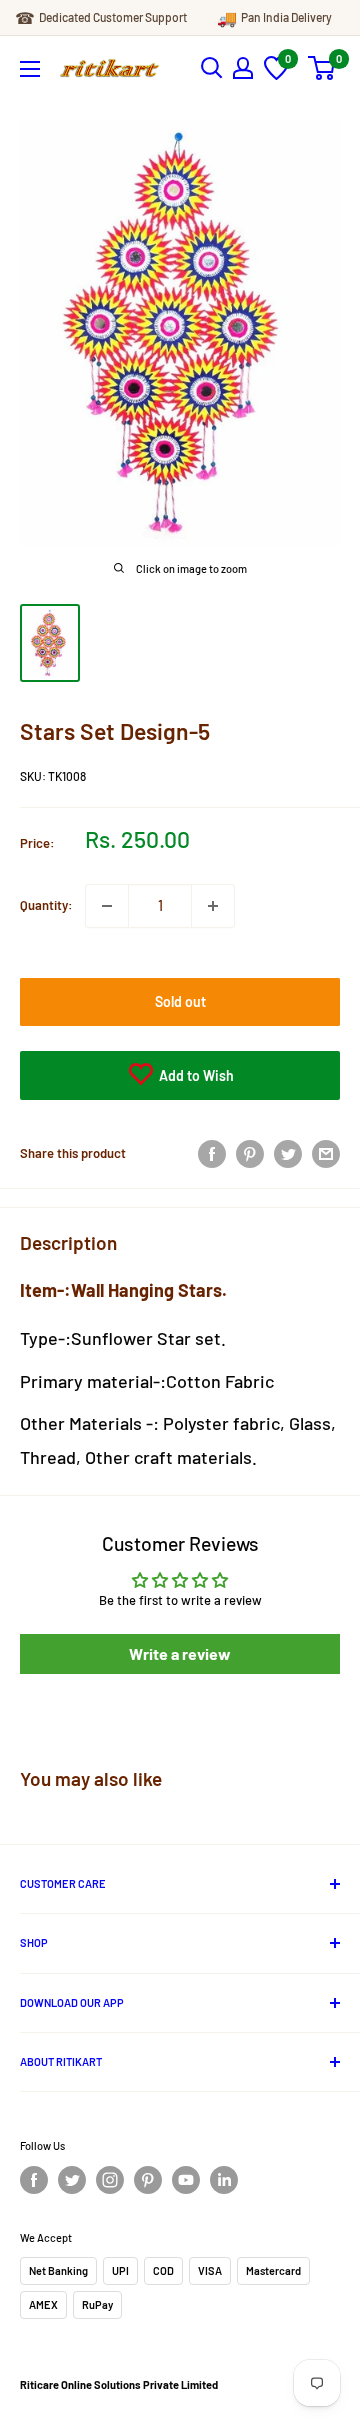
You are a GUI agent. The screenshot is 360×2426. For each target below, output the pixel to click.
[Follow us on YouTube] (186, 2180)
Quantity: (46, 905)
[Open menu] (30, 69)
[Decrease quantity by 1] (107, 906)
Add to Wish (195, 1075)
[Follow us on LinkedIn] (224, 2180)
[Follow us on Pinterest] (148, 2180)
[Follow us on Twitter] (72, 2180)
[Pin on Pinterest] (250, 1154)
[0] (276, 75)
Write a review (180, 1653)
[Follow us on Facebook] (34, 2180)
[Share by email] (326, 1154)
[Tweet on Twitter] (288, 1154)
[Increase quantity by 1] (213, 906)
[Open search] (212, 68)
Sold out (180, 1001)
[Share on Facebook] (212, 1154)
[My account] (243, 68)
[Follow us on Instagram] (110, 2180)
